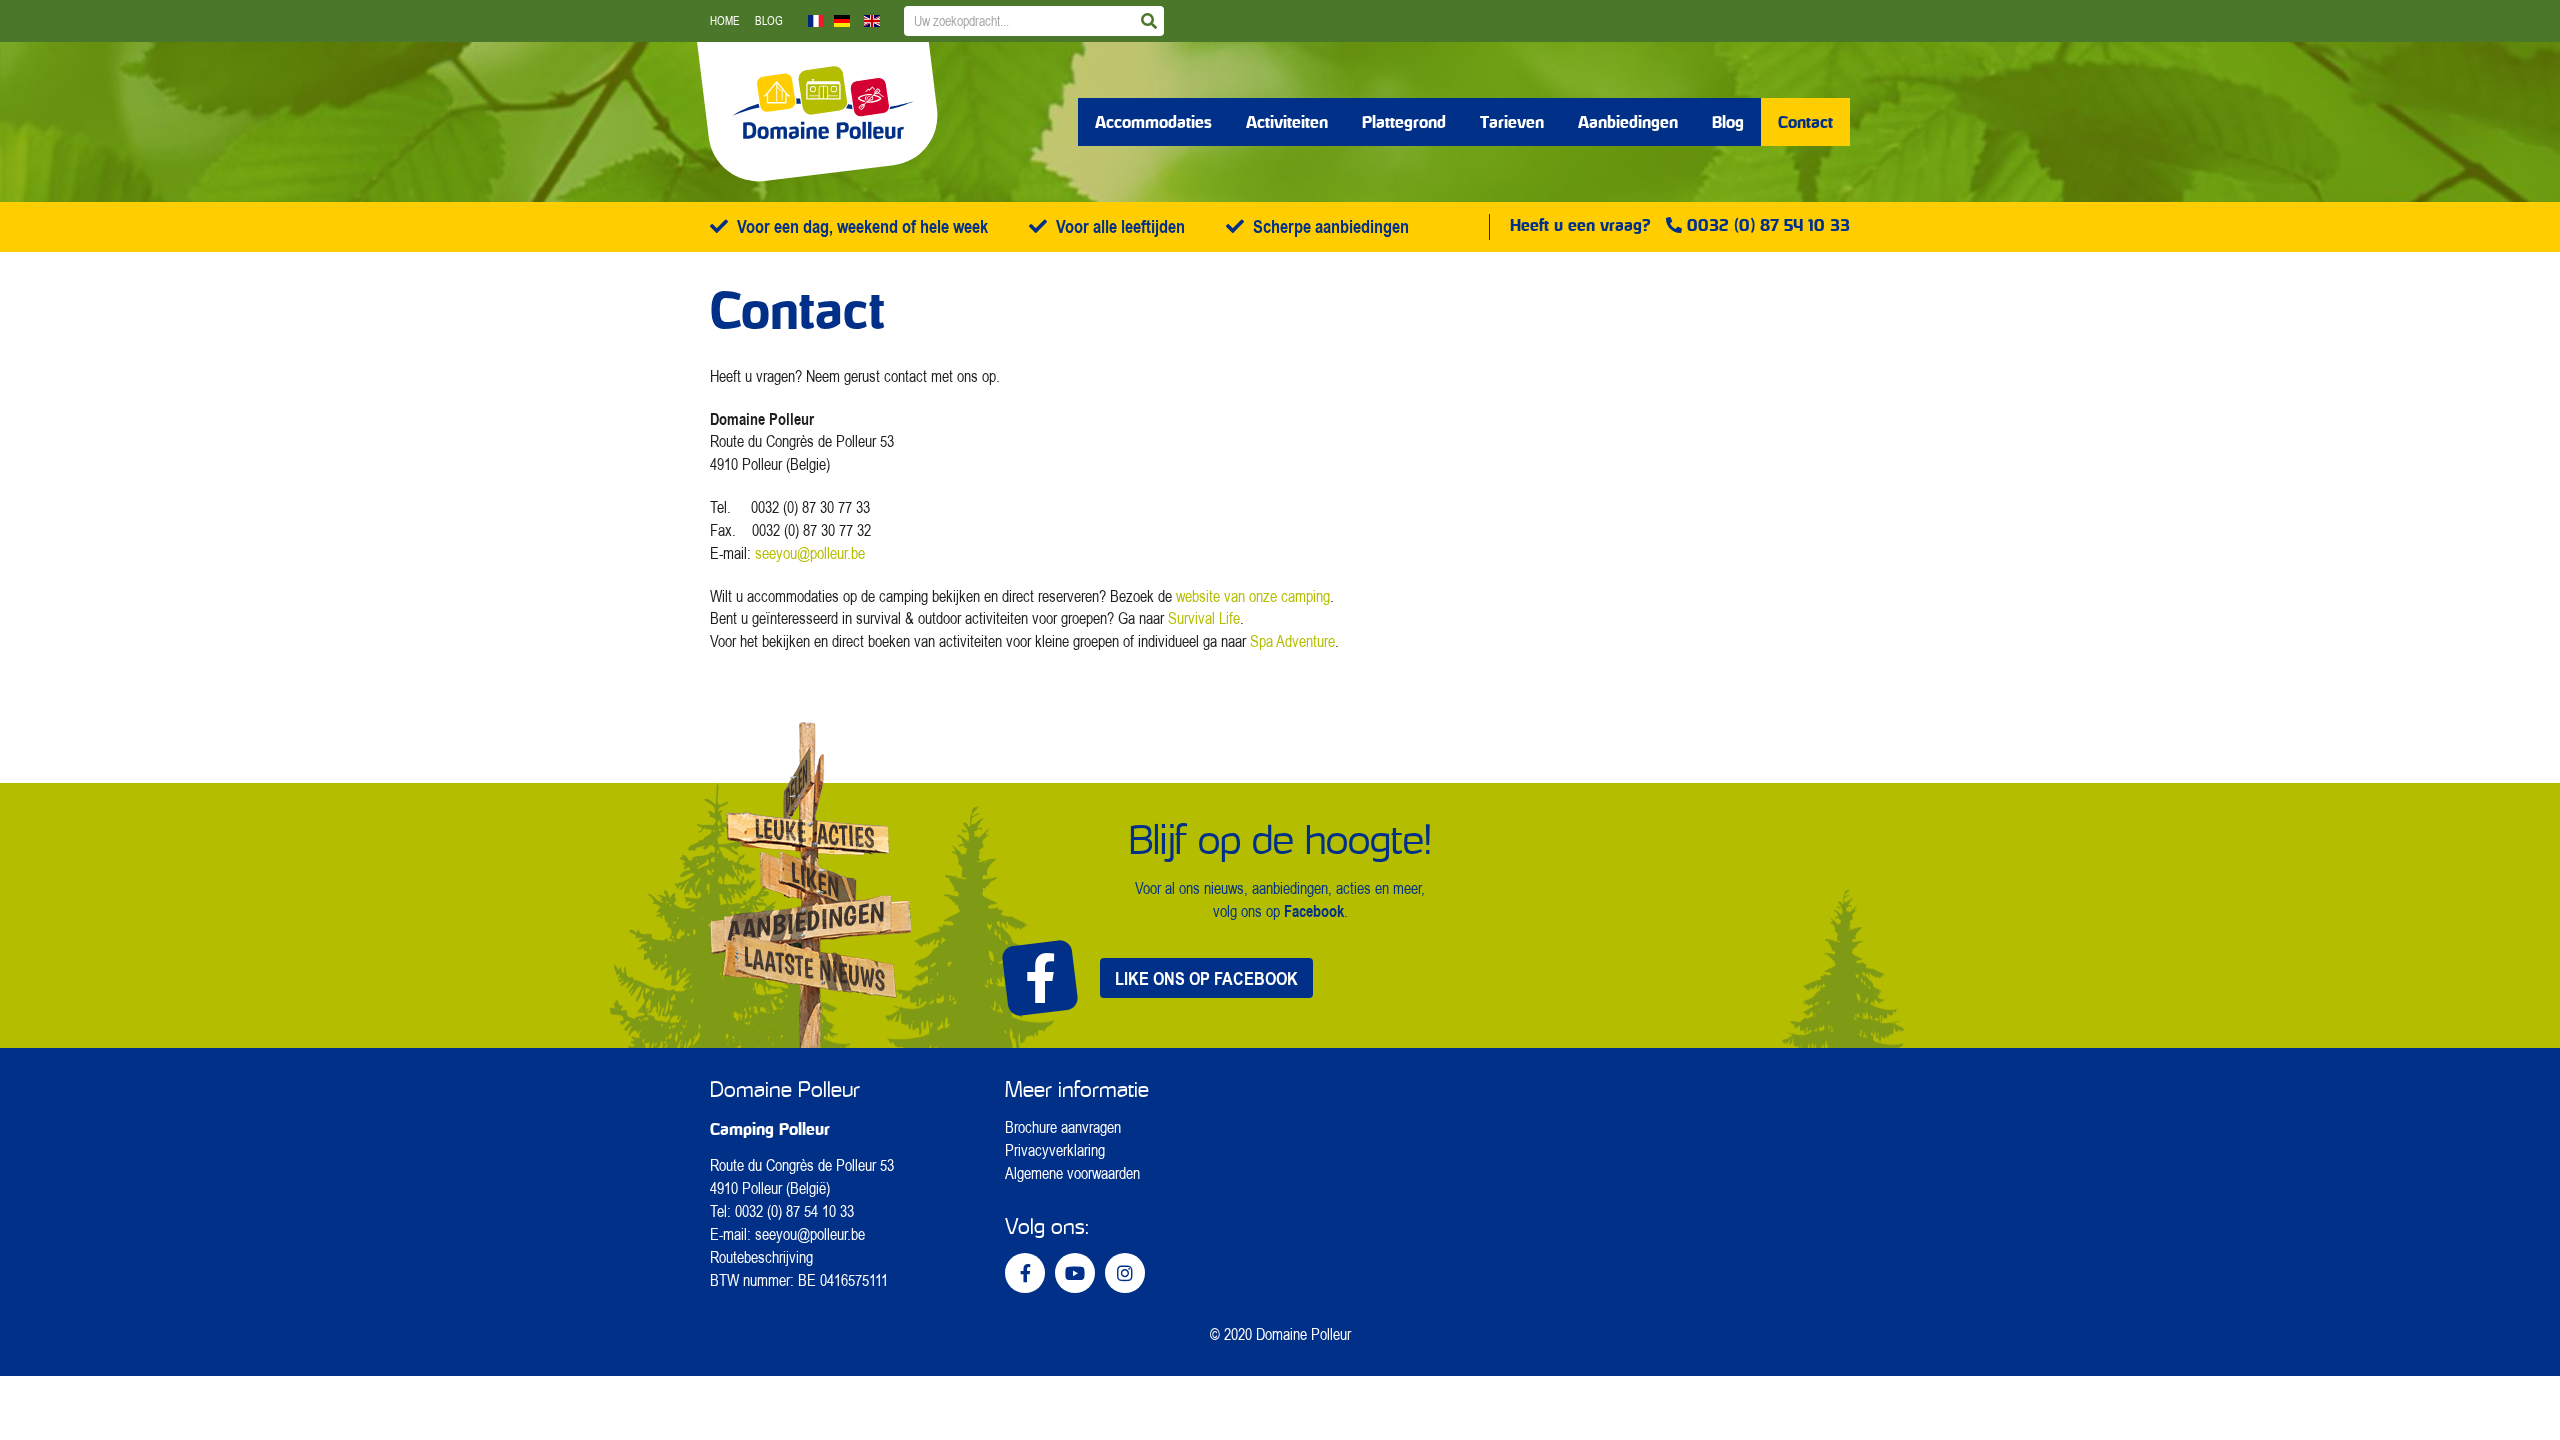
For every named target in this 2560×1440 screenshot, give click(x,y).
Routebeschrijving (761, 1257)
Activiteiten (1287, 122)
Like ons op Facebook (1206, 978)
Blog (769, 20)
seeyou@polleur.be (810, 553)
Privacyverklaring (1055, 1150)
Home (725, 20)
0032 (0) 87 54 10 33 (1768, 225)
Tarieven (1512, 122)
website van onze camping (1253, 596)
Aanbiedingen (1628, 122)
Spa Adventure (1292, 641)
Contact (1805, 122)
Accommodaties (1153, 122)
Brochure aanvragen (1063, 1127)
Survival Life (1204, 618)
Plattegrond (1404, 122)
